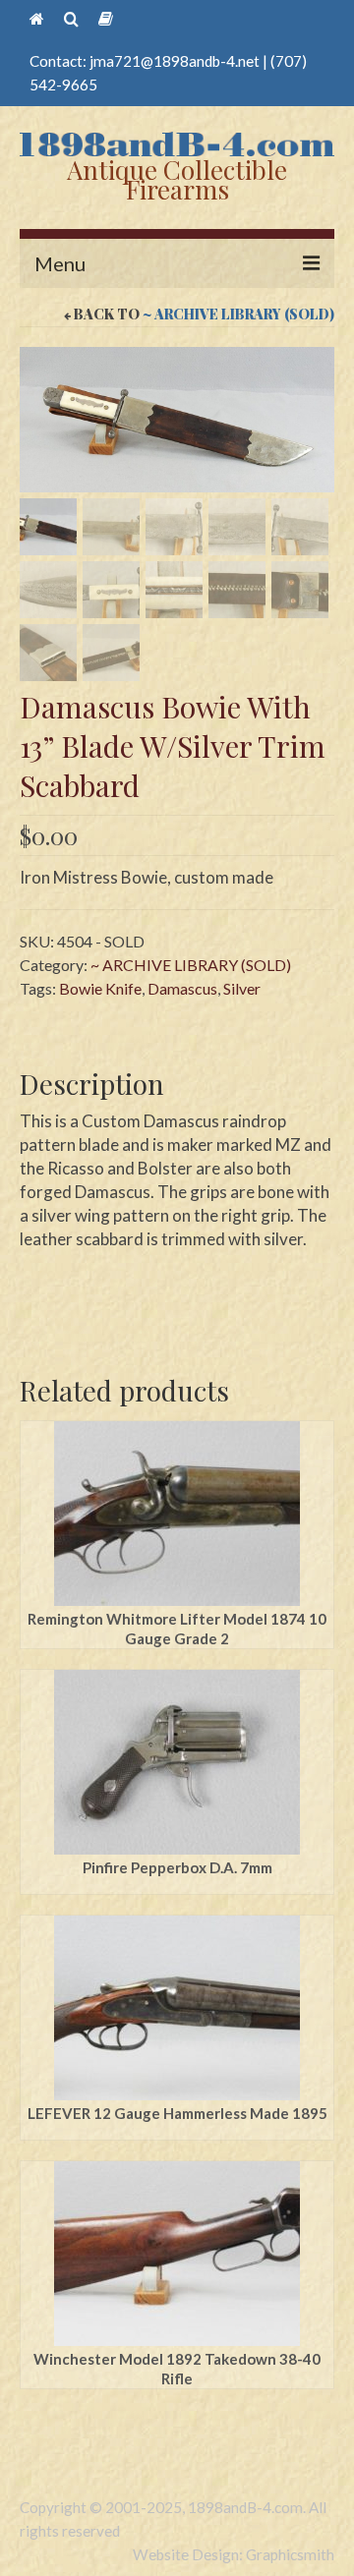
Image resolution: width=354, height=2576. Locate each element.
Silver (242, 988)
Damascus (182, 988)
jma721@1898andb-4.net (175, 61)
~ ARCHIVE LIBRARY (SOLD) (238, 314)
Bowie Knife (100, 988)
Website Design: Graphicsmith (234, 2554)
